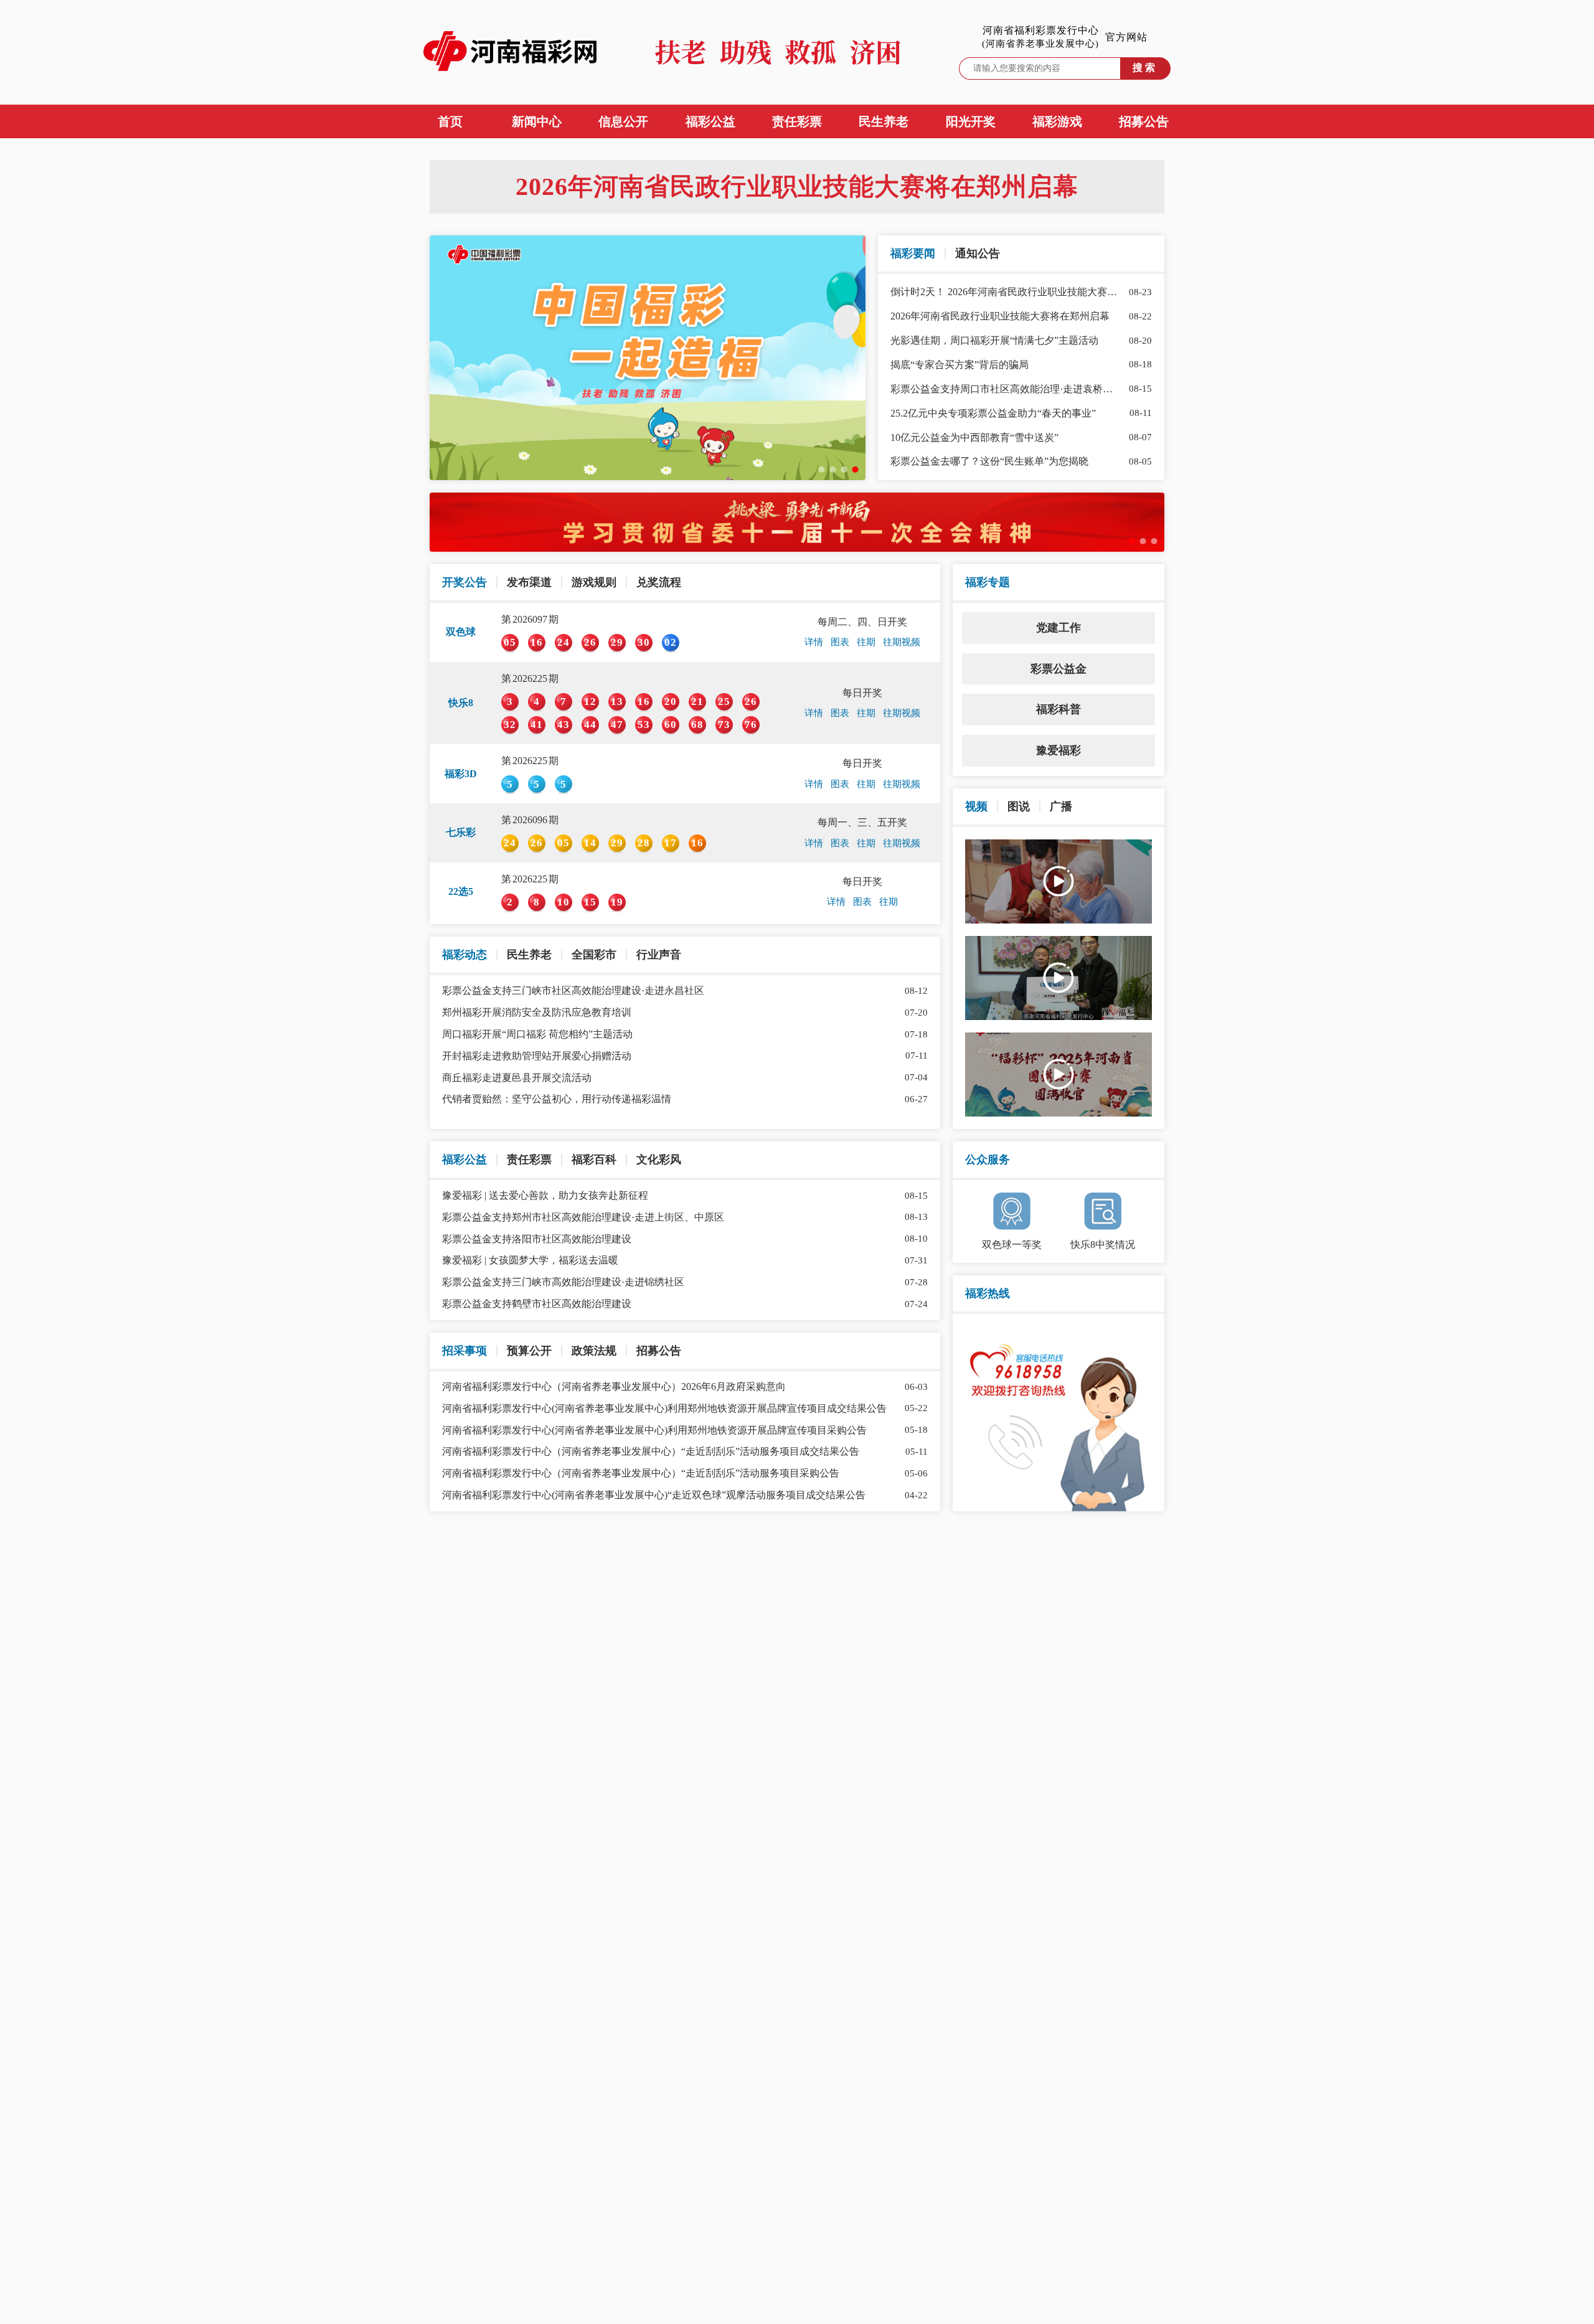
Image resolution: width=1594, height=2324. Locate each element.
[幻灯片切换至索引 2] (833, 470)
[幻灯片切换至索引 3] (844, 470)
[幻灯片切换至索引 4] (856, 470)
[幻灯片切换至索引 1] (822, 470)
